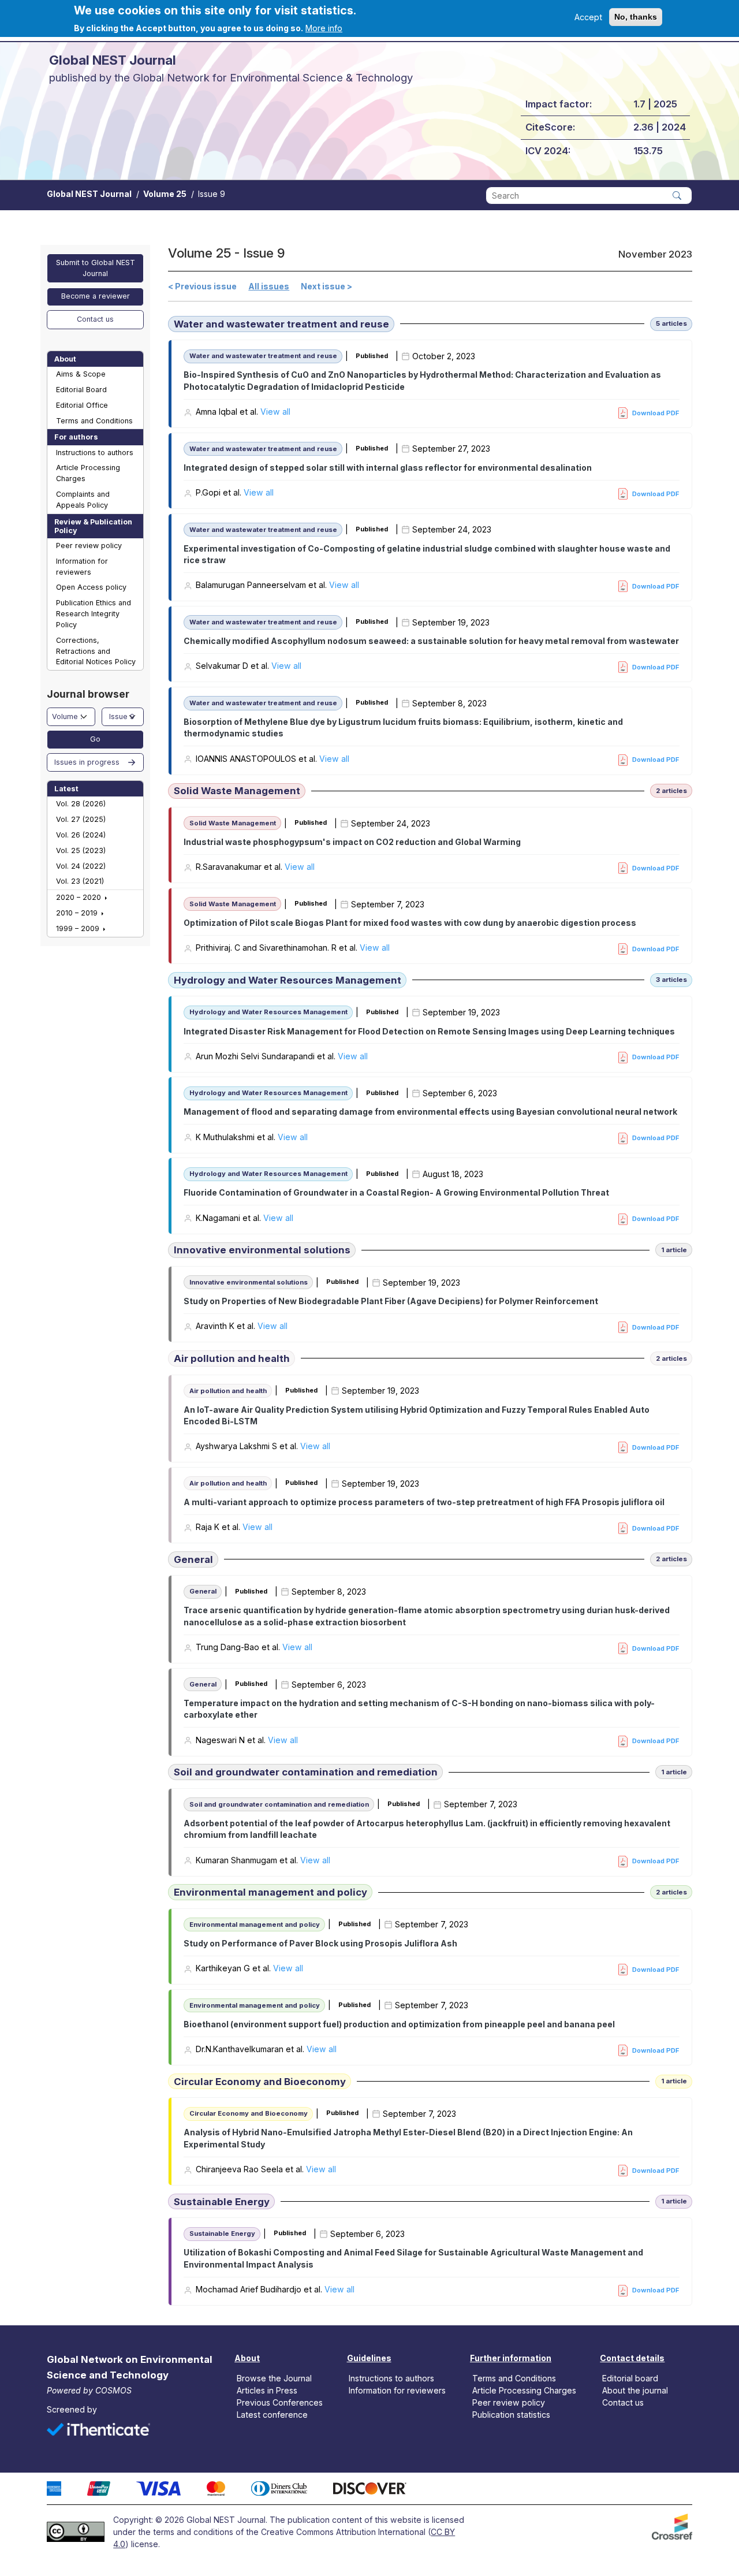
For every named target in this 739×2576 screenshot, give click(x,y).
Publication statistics (511, 2415)
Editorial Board (81, 390)
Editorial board (630, 2378)
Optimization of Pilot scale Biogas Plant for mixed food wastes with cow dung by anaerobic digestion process (410, 923)
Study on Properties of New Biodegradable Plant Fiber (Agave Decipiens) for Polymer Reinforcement (391, 1301)
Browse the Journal (274, 2378)
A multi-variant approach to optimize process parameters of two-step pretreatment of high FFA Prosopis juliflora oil (424, 1502)
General (193, 1559)
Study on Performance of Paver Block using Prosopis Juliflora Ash (320, 1943)
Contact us (95, 319)
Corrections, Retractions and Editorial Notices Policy (96, 651)
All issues (269, 286)
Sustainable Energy (222, 2202)
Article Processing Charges (88, 473)
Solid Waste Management (237, 791)
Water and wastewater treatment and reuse (281, 324)
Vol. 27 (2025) (81, 819)
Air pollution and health (232, 1358)
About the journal (635, 2390)
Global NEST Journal (89, 194)
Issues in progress (87, 762)
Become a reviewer (96, 296)
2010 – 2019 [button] (78, 913)
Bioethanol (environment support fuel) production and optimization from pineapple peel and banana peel (399, 2024)
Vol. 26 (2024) (81, 835)
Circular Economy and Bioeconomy (260, 2082)
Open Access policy (91, 587)
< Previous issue (202, 286)
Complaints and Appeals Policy (83, 500)
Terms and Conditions (94, 421)
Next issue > (326, 286)
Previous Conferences (280, 2402)
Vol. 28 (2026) (81, 804)
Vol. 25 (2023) (81, 850)
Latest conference (272, 2415)
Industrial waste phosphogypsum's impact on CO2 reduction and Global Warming (352, 842)
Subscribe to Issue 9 (172, 2312)
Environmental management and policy (270, 1892)
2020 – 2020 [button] (80, 897)
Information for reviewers (82, 567)
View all (275, 412)
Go (95, 739)
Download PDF (656, 413)
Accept (588, 17)
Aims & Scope (81, 374)
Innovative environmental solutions (262, 1250)
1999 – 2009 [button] (79, 928)
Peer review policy (89, 546)
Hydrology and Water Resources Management (288, 980)
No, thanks (636, 17)
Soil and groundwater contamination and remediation (306, 1772)
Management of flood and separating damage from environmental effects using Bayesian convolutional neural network (430, 1112)
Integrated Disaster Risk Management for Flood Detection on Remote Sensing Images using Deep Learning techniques (429, 1031)
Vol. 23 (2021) (80, 881)
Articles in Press (267, 2390)
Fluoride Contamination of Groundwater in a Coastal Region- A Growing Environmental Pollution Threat (396, 1192)
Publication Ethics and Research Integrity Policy (94, 614)
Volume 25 (165, 194)
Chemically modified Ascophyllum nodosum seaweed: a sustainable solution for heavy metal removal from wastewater (431, 641)
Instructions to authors (95, 453)
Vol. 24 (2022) (81, 866)
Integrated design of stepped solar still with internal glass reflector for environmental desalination (388, 468)
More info (324, 28)
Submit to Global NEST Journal (96, 268)
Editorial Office (82, 405)
